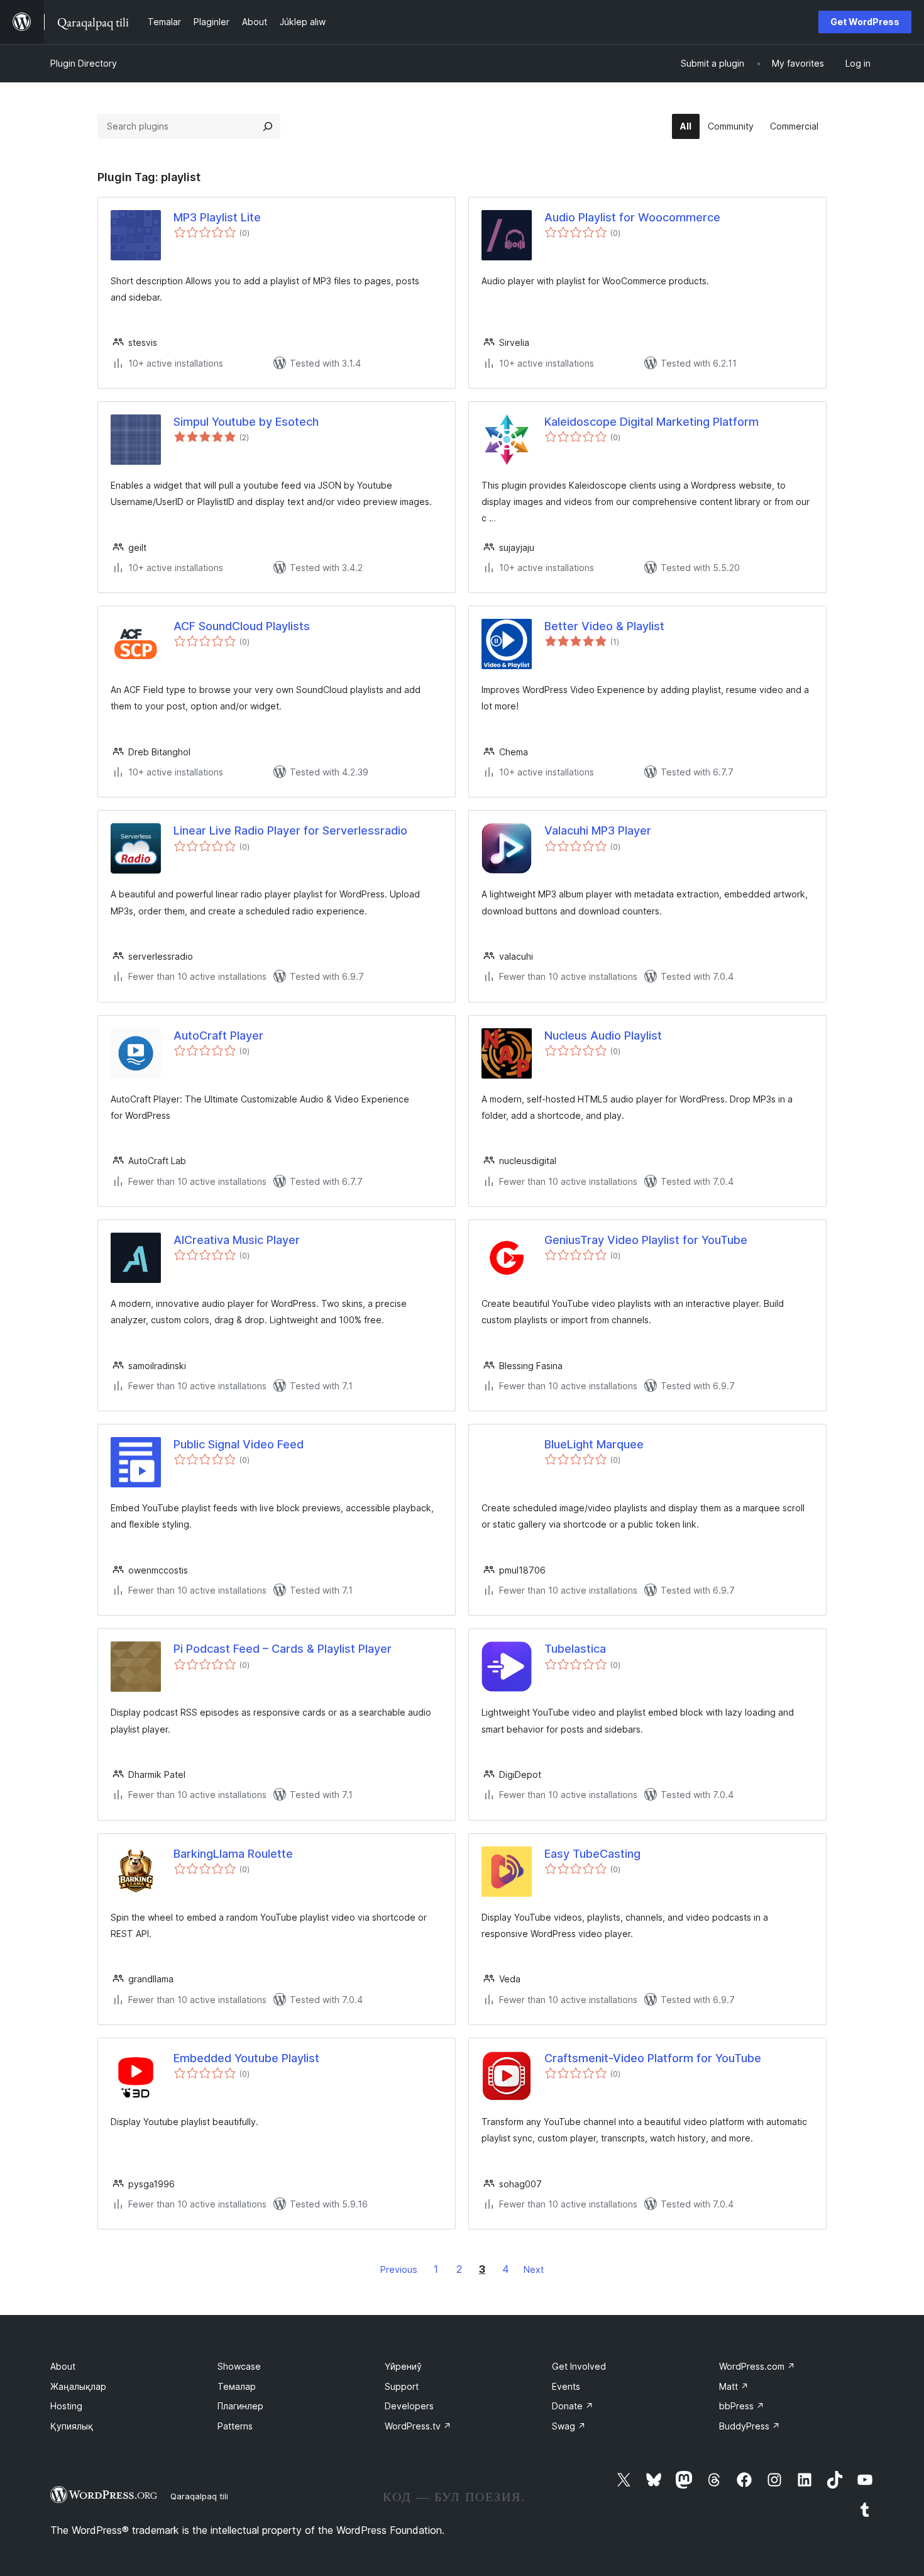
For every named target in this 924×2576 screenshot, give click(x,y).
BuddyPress (750, 2426)
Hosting (66, 2406)
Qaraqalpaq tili (199, 2496)
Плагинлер (240, 2406)
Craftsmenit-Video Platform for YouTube (653, 2058)
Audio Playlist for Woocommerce (632, 217)
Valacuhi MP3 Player (598, 830)
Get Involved (579, 2366)
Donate (573, 2406)
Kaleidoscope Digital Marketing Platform (652, 422)
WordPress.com (757, 2366)
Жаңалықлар (78, 2386)
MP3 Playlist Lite (217, 217)
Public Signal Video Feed (239, 1444)
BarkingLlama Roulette (233, 1854)
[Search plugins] (268, 126)
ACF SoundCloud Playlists (242, 626)
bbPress (742, 2406)
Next (534, 2269)
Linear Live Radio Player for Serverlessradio (290, 830)
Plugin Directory (84, 63)
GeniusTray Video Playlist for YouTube (646, 1240)
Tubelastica (575, 1649)
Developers (409, 2406)
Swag (569, 2426)
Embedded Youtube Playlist (246, 2058)
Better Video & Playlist (604, 626)
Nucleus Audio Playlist (603, 1035)
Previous (399, 2269)
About (63, 2366)
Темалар (237, 2386)
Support (402, 2386)
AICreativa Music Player (237, 1240)
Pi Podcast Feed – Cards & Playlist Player (283, 1649)
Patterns (235, 2426)
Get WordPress (865, 22)
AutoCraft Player (218, 1035)
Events (566, 2386)
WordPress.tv (418, 2426)
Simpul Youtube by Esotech (246, 422)
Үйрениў (403, 2366)
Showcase (239, 2366)
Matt (734, 2386)
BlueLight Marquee (594, 1444)
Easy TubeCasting (592, 1854)
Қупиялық (72, 2426)
